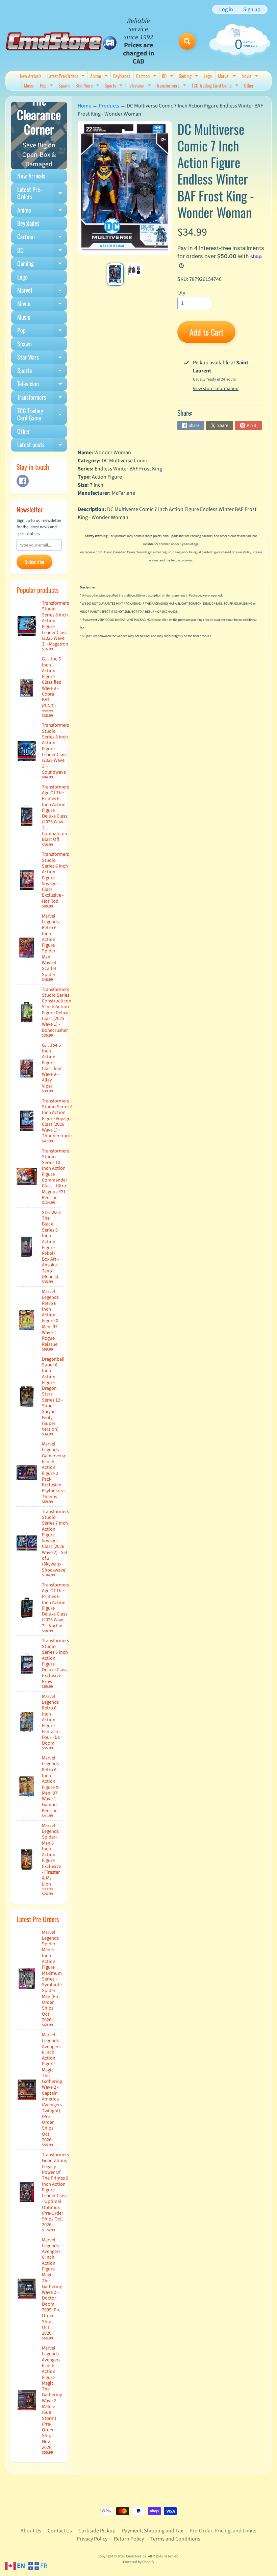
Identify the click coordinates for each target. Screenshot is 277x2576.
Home (84, 106)
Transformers (172, 86)
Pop (47, 86)
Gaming (189, 77)
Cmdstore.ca (136, 2556)
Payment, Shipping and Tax (153, 2531)
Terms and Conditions (175, 2539)
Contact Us (60, 2531)
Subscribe (34, 562)
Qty (181, 293)
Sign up (252, 9)
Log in (226, 9)
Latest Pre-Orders (67, 77)
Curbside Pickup (97, 2531)
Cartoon (147, 77)
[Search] (187, 41)
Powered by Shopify (138, 2562)
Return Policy (129, 2539)
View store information (216, 389)
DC (168, 77)
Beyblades (122, 76)
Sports (115, 86)
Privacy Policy (92, 2539)
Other (249, 85)
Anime (100, 77)
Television (140, 86)
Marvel (228, 77)
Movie (251, 77)
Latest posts (42, 446)
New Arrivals (31, 76)
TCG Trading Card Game (216, 86)
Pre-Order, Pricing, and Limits (223, 2531)
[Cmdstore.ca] (61, 41)
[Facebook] (23, 481)
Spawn (64, 85)
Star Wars (88, 86)
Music (29, 85)
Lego (208, 76)
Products (109, 106)
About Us (31, 2531)
